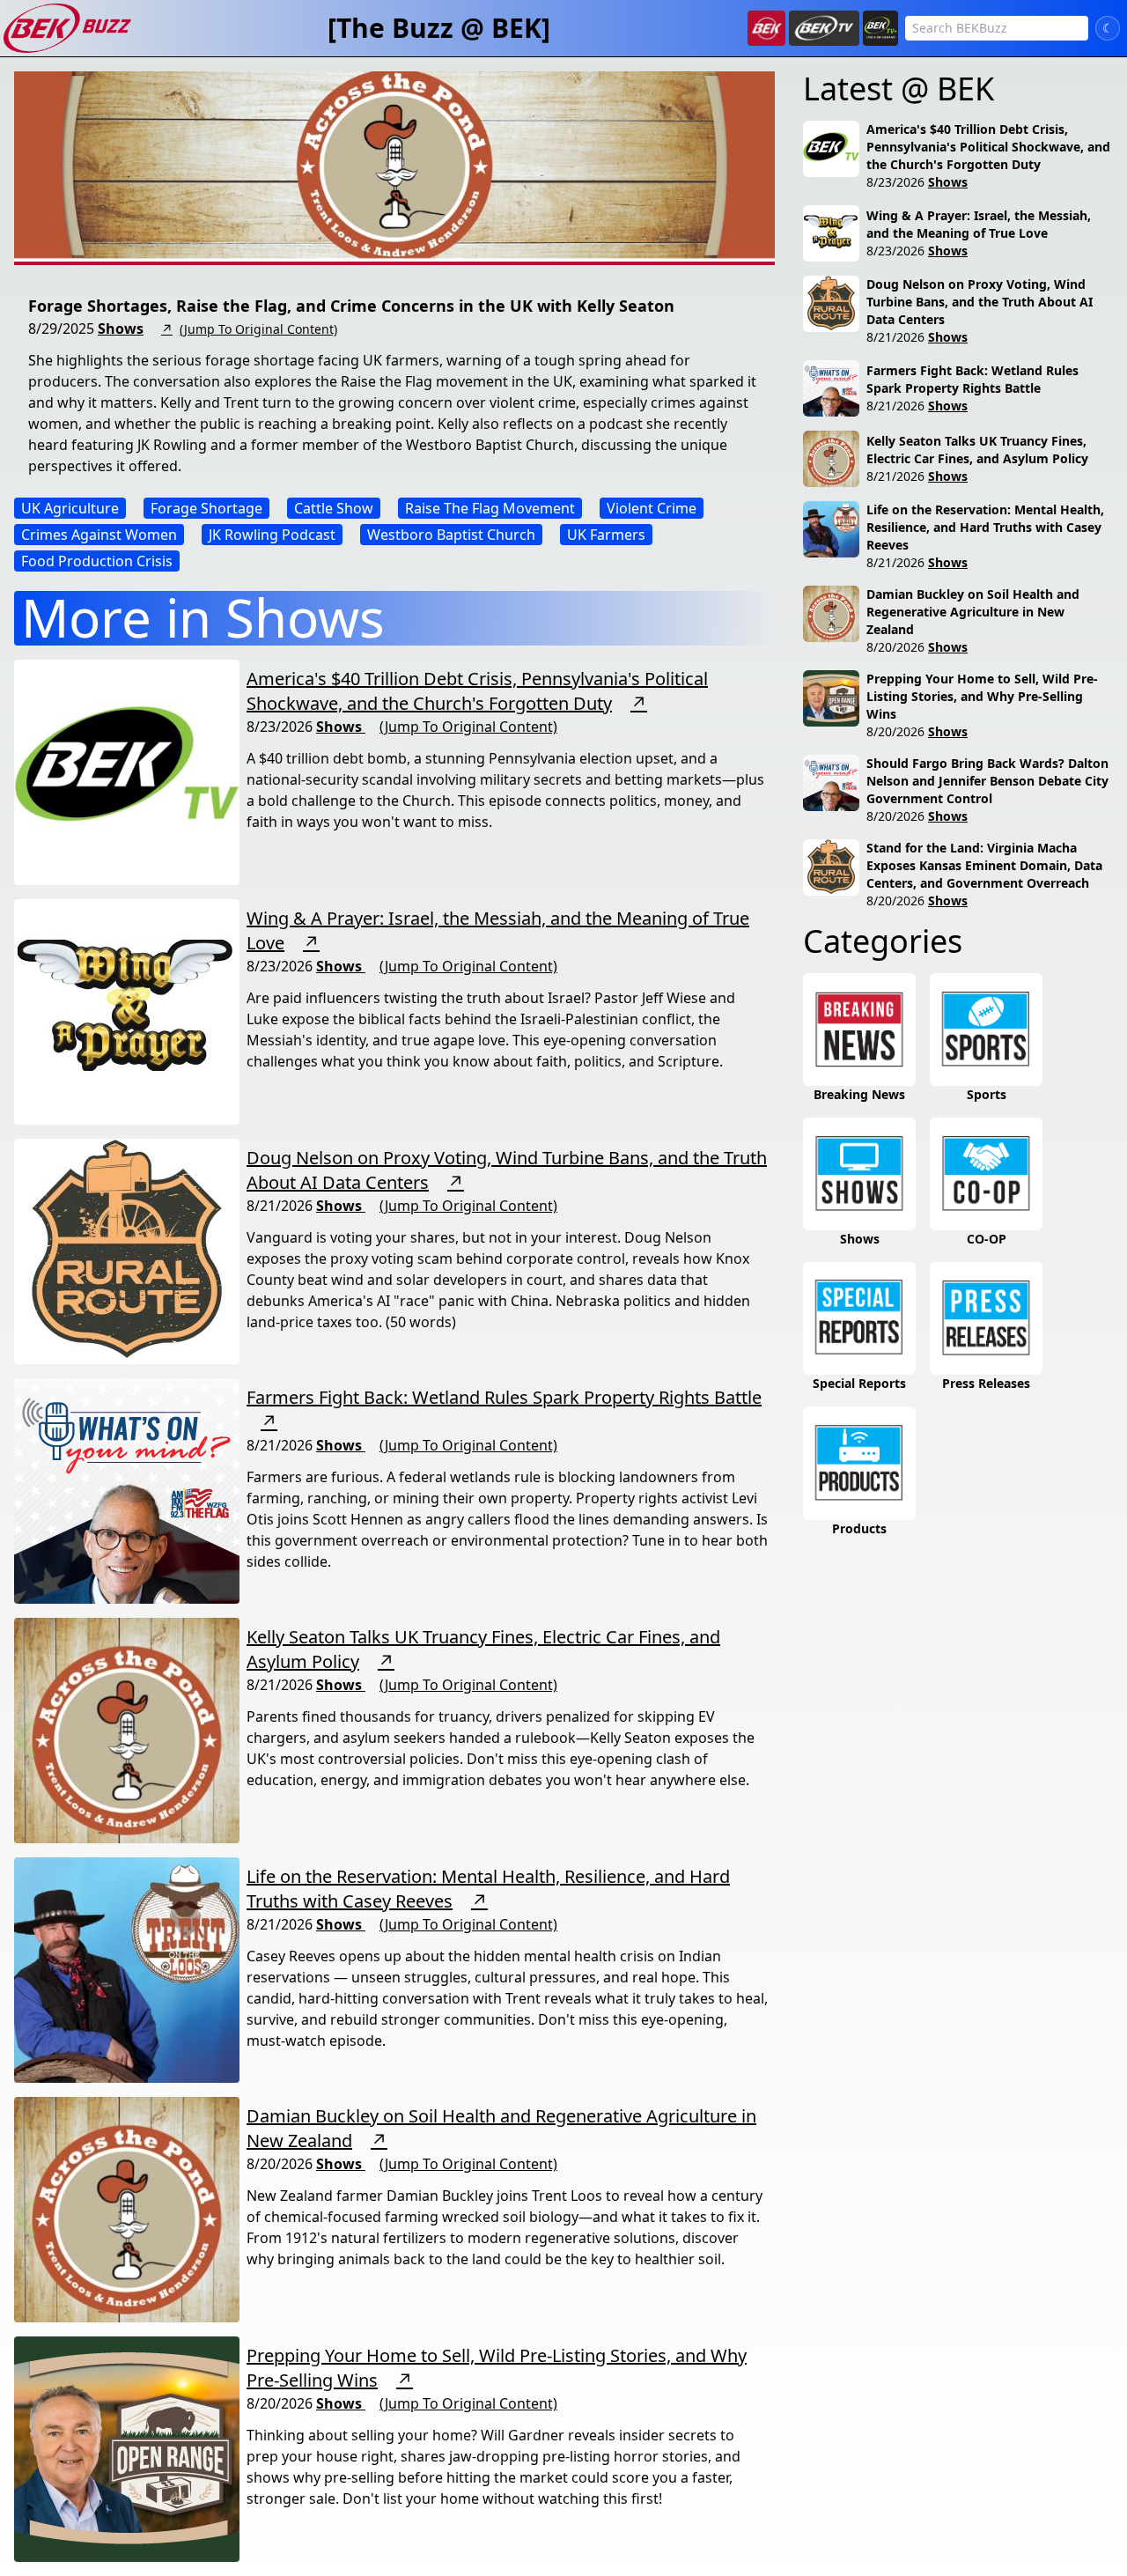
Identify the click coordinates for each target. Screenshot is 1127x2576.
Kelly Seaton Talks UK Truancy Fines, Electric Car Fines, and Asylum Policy (977, 450)
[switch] (1108, 28)
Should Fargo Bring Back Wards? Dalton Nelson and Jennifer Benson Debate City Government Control (987, 781)
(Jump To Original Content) (258, 329)
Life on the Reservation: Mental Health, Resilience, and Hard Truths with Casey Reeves (985, 527)
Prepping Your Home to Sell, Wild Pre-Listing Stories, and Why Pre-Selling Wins (982, 696)
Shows (121, 328)
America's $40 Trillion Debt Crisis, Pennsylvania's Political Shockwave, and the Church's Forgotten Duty (477, 691)
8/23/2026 (895, 182)
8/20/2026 (895, 647)
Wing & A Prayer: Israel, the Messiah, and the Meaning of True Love (979, 224)
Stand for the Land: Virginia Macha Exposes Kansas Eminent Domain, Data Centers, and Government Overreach (984, 865)
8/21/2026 (895, 337)
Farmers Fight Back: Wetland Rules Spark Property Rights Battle (504, 1397)
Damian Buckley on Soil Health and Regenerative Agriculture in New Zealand (973, 612)
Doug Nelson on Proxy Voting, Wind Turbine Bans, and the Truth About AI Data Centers (980, 302)
